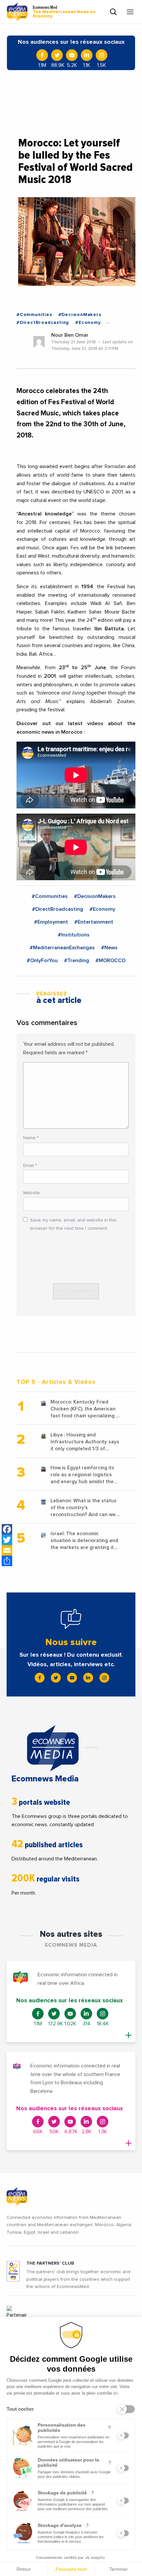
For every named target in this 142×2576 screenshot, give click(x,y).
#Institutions (74, 935)
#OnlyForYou (42, 960)
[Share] (7, 1561)
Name (31, 1138)
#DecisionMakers (80, 315)
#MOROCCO (110, 960)
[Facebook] (7, 1529)
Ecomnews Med (64, 12)
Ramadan (115, 466)
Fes (75, 548)
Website (32, 1193)
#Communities (34, 315)
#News (109, 948)
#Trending (77, 960)
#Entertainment (94, 922)
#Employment (51, 922)
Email (30, 1166)
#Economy (88, 323)
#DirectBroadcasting (43, 323)
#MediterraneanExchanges (62, 948)
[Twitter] (7, 1540)
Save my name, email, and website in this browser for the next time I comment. (73, 1224)
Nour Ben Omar (70, 335)
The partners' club (50, 2263)
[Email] (7, 1550)
